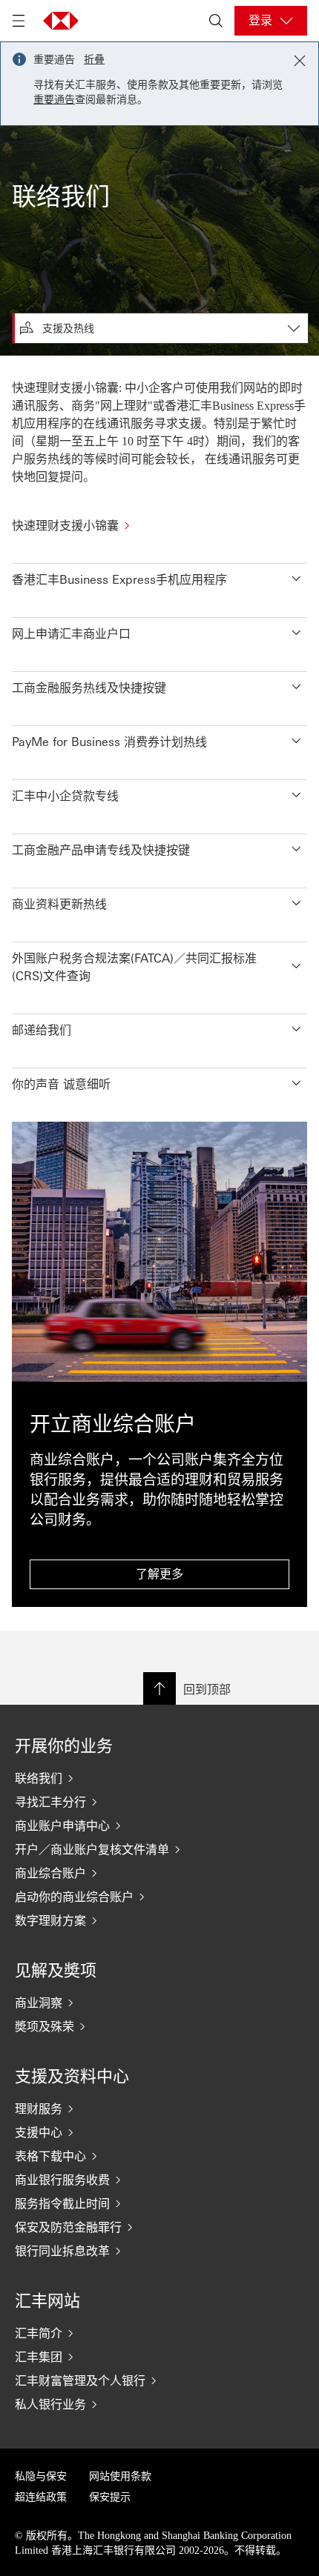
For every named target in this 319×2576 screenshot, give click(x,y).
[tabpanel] (159, 993)
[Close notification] (300, 61)
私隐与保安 (41, 2476)
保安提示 (110, 2497)
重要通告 (54, 100)
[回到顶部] (159, 1688)
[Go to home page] (61, 21)
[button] (159, 575)
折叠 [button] (94, 60)
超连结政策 (41, 2497)
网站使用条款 (120, 2476)
